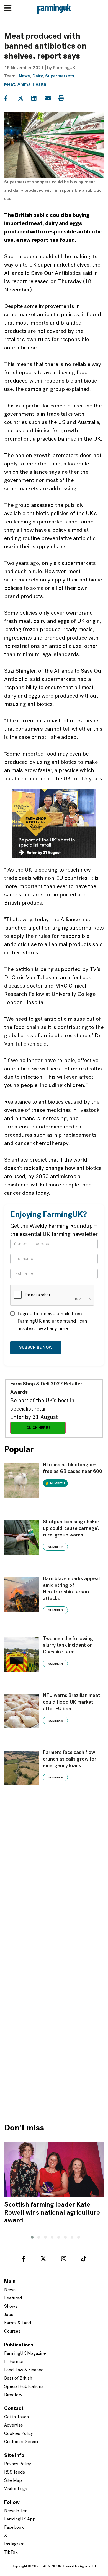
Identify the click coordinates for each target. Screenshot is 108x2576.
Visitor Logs (16, 2489)
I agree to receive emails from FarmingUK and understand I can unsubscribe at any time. (52, 1322)
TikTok (11, 2553)
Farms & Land (18, 2323)
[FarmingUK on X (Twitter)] (43, 2260)
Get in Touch (16, 2417)
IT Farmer (14, 2362)
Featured (13, 2298)
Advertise (14, 2425)
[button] (31, 2236)
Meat (10, 85)
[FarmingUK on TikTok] (84, 2260)
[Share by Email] (51, 98)
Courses (12, 2332)
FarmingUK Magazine (25, 2354)
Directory (13, 2395)
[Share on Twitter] (24, 98)
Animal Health (32, 85)
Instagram (14, 2544)
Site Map (13, 2481)
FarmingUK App (20, 2519)
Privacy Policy (18, 2464)
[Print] (65, 98)
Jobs (9, 2315)
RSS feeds (15, 2472)
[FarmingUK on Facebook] (24, 2260)
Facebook (14, 2528)
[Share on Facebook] (10, 98)
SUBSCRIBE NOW (36, 1348)
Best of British (18, 2378)
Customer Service (22, 2442)
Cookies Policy (19, 2434)
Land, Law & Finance (24, 2370)
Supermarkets (60, 76)
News (24, 76)
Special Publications (24, 2387)
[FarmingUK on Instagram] (64, 2260)
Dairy (38, 76)
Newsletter (15, 2511)
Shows (11, 2307)
